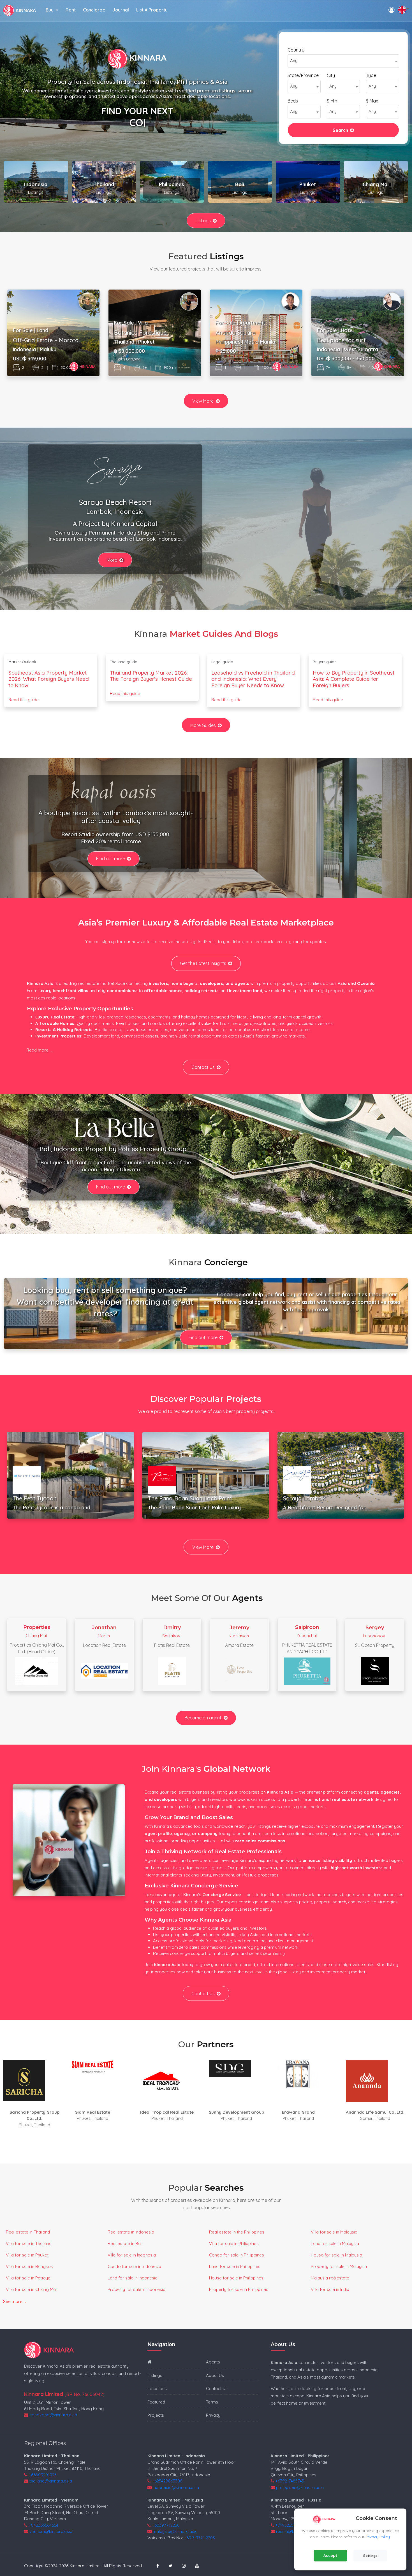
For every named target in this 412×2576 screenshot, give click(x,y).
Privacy (213, 2415)
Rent (71, 10)
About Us (215, 2375)
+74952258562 (289, 2525)
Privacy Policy (378, 2537)
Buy (50, 10)
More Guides (203, 725)
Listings (203, 221)
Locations (157, 2389)
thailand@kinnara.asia (51, 2481)
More (112, 560)
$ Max (372, 101)
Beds (293, 101)
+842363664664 (43, 2525)
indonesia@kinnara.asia (176, 2487)
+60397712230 (166, 2525)
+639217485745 (290, 2481)
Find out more (111, 859)
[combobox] (343, 61)
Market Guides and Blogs (224, 634)
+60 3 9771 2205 (199, 2538)
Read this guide (24, 700)
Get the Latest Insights (203, 963)
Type (371, 75)
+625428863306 (167, 2481)
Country (296, 50)
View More (203, 401)
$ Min (332, 101)
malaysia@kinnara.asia (175, 2531)
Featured (156, 2402)
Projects (156, 2415)
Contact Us (203, 1067)
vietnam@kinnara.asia (51, 2531)
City (331, 75)
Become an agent (203, 1718)
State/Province (303, 75)
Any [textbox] (294, 61)
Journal (121, 10)
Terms (212, 2402)
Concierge (94, 10)
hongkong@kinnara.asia (53, 2415)
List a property (152, 10)
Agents (213, 2362)
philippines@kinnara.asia (300, 2487)
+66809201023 (43, 2475)
